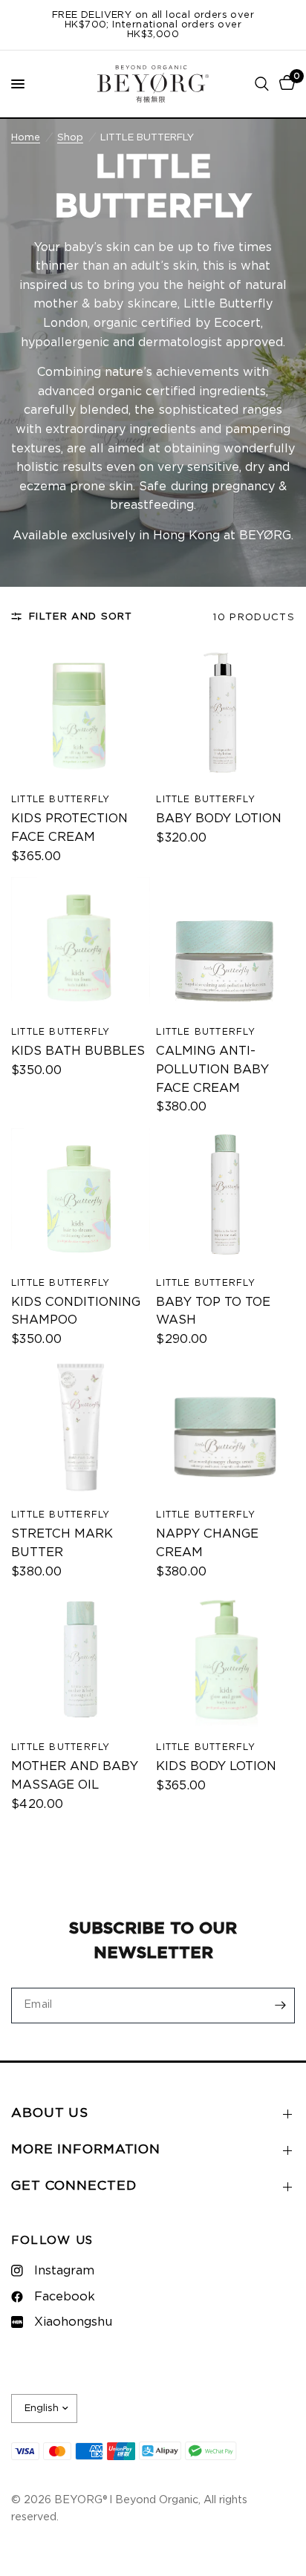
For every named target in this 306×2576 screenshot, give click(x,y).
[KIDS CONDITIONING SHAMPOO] (81, 1198)
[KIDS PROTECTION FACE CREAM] (81, 715)
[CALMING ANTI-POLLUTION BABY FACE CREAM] (225, 947)
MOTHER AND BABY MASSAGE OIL (75, 1776)
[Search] (262, 84)
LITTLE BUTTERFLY (61, 799)
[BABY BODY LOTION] (225, 715)
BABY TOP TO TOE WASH (213, 1311)
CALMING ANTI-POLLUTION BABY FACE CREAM (212, 1070)
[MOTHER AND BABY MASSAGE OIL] (81, 1662)
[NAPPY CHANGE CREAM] (225, 1430)
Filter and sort (81, 617)
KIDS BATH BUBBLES (78, 1051)
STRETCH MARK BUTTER (62, 1543)
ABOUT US (50, 2113)
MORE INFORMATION (86, 2150)
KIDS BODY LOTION (216, 1766)
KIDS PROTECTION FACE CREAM (69, 828)
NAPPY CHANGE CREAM (207, 1543)
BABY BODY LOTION (219, 819)
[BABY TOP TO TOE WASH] (225, 1198)
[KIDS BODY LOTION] (225, 1662)
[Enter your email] (280, 2006)
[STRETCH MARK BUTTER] (81, 1430)
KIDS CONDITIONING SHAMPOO (76, 1311)
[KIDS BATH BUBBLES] (81, 947)
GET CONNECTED (74, 2186)
